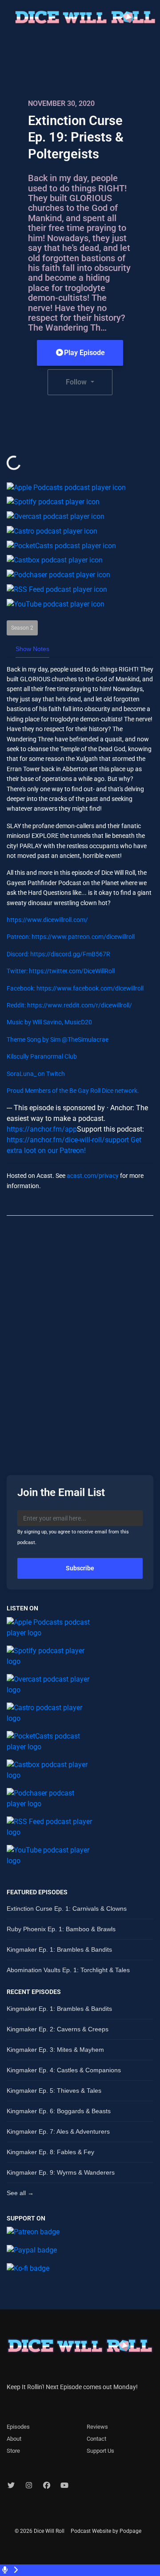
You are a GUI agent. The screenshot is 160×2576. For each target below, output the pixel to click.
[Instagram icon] (29, 2486)
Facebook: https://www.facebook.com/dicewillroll (75, 988)
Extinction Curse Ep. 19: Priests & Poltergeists (76, 137)
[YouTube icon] (64, 2486)
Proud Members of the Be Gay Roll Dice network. (73, 1091)
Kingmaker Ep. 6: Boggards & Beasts (59, 2111)
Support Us (100, 2451)
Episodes (18, 2427)
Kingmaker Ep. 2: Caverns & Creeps (58, 2029)
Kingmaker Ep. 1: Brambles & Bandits (59, 1949)
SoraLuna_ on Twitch (36, 1074)
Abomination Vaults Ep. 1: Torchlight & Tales (68, 1970)
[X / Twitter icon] (11, 2486)
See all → (20, 2193)
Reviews (97, 2427)
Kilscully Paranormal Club (42, 1056)
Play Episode (84, 353)
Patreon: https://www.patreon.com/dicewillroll (71, 937)
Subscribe (80, 1568)
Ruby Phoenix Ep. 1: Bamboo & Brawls (61, 1929)
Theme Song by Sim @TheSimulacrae (58, 1039)
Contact (96, 2439)
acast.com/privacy (93, 1176)
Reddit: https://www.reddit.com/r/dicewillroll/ (69, 1005)
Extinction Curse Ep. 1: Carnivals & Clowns (67, 1909)
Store (13, 2451)
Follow (77, 382)
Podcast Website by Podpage (106, 2531)
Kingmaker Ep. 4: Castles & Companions (64, 2070)
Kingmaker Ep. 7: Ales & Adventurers (58, 2131)
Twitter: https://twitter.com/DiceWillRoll (61, 971)
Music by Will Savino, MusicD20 (49, 1022)
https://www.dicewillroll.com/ (47, 920)
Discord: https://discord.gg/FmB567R (58, 954)
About (14, 2439)
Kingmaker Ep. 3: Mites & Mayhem (55, 2050)
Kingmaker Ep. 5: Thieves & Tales (54, 2091)
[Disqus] (80, 1338)
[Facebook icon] (47, 2486)
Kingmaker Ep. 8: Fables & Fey (50, 2152)
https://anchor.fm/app (42, 1129)
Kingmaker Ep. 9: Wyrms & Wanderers (61, 2172)
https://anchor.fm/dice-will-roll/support (68, 1140)
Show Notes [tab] (32, 649)
